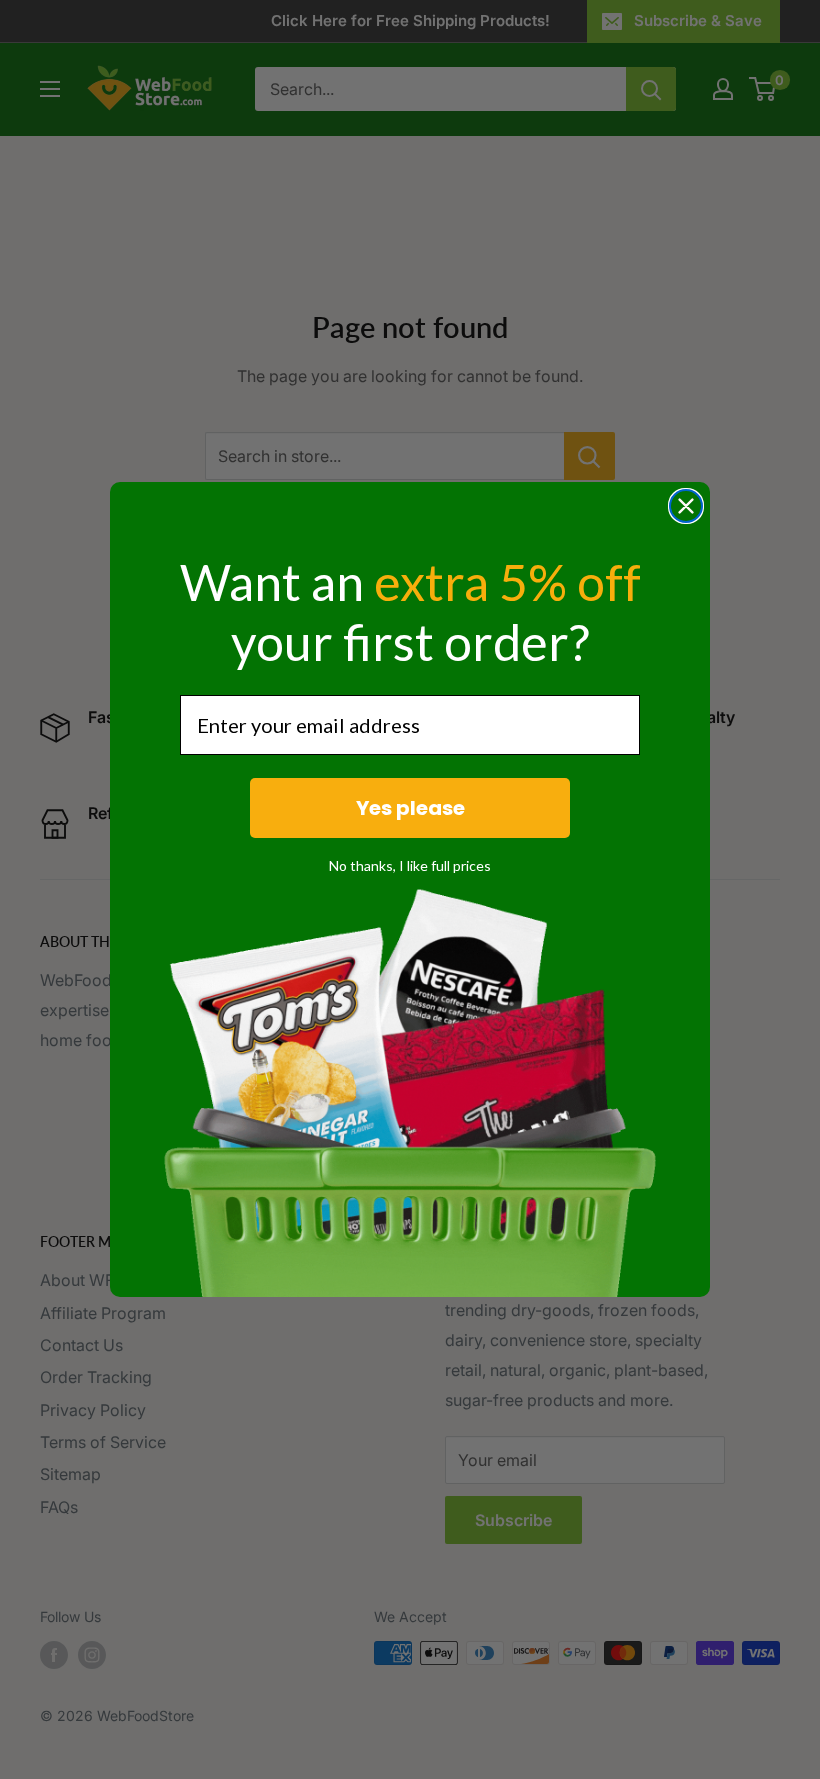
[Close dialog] (686, 506)
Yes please (410, 808)
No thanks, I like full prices (410, 865)
